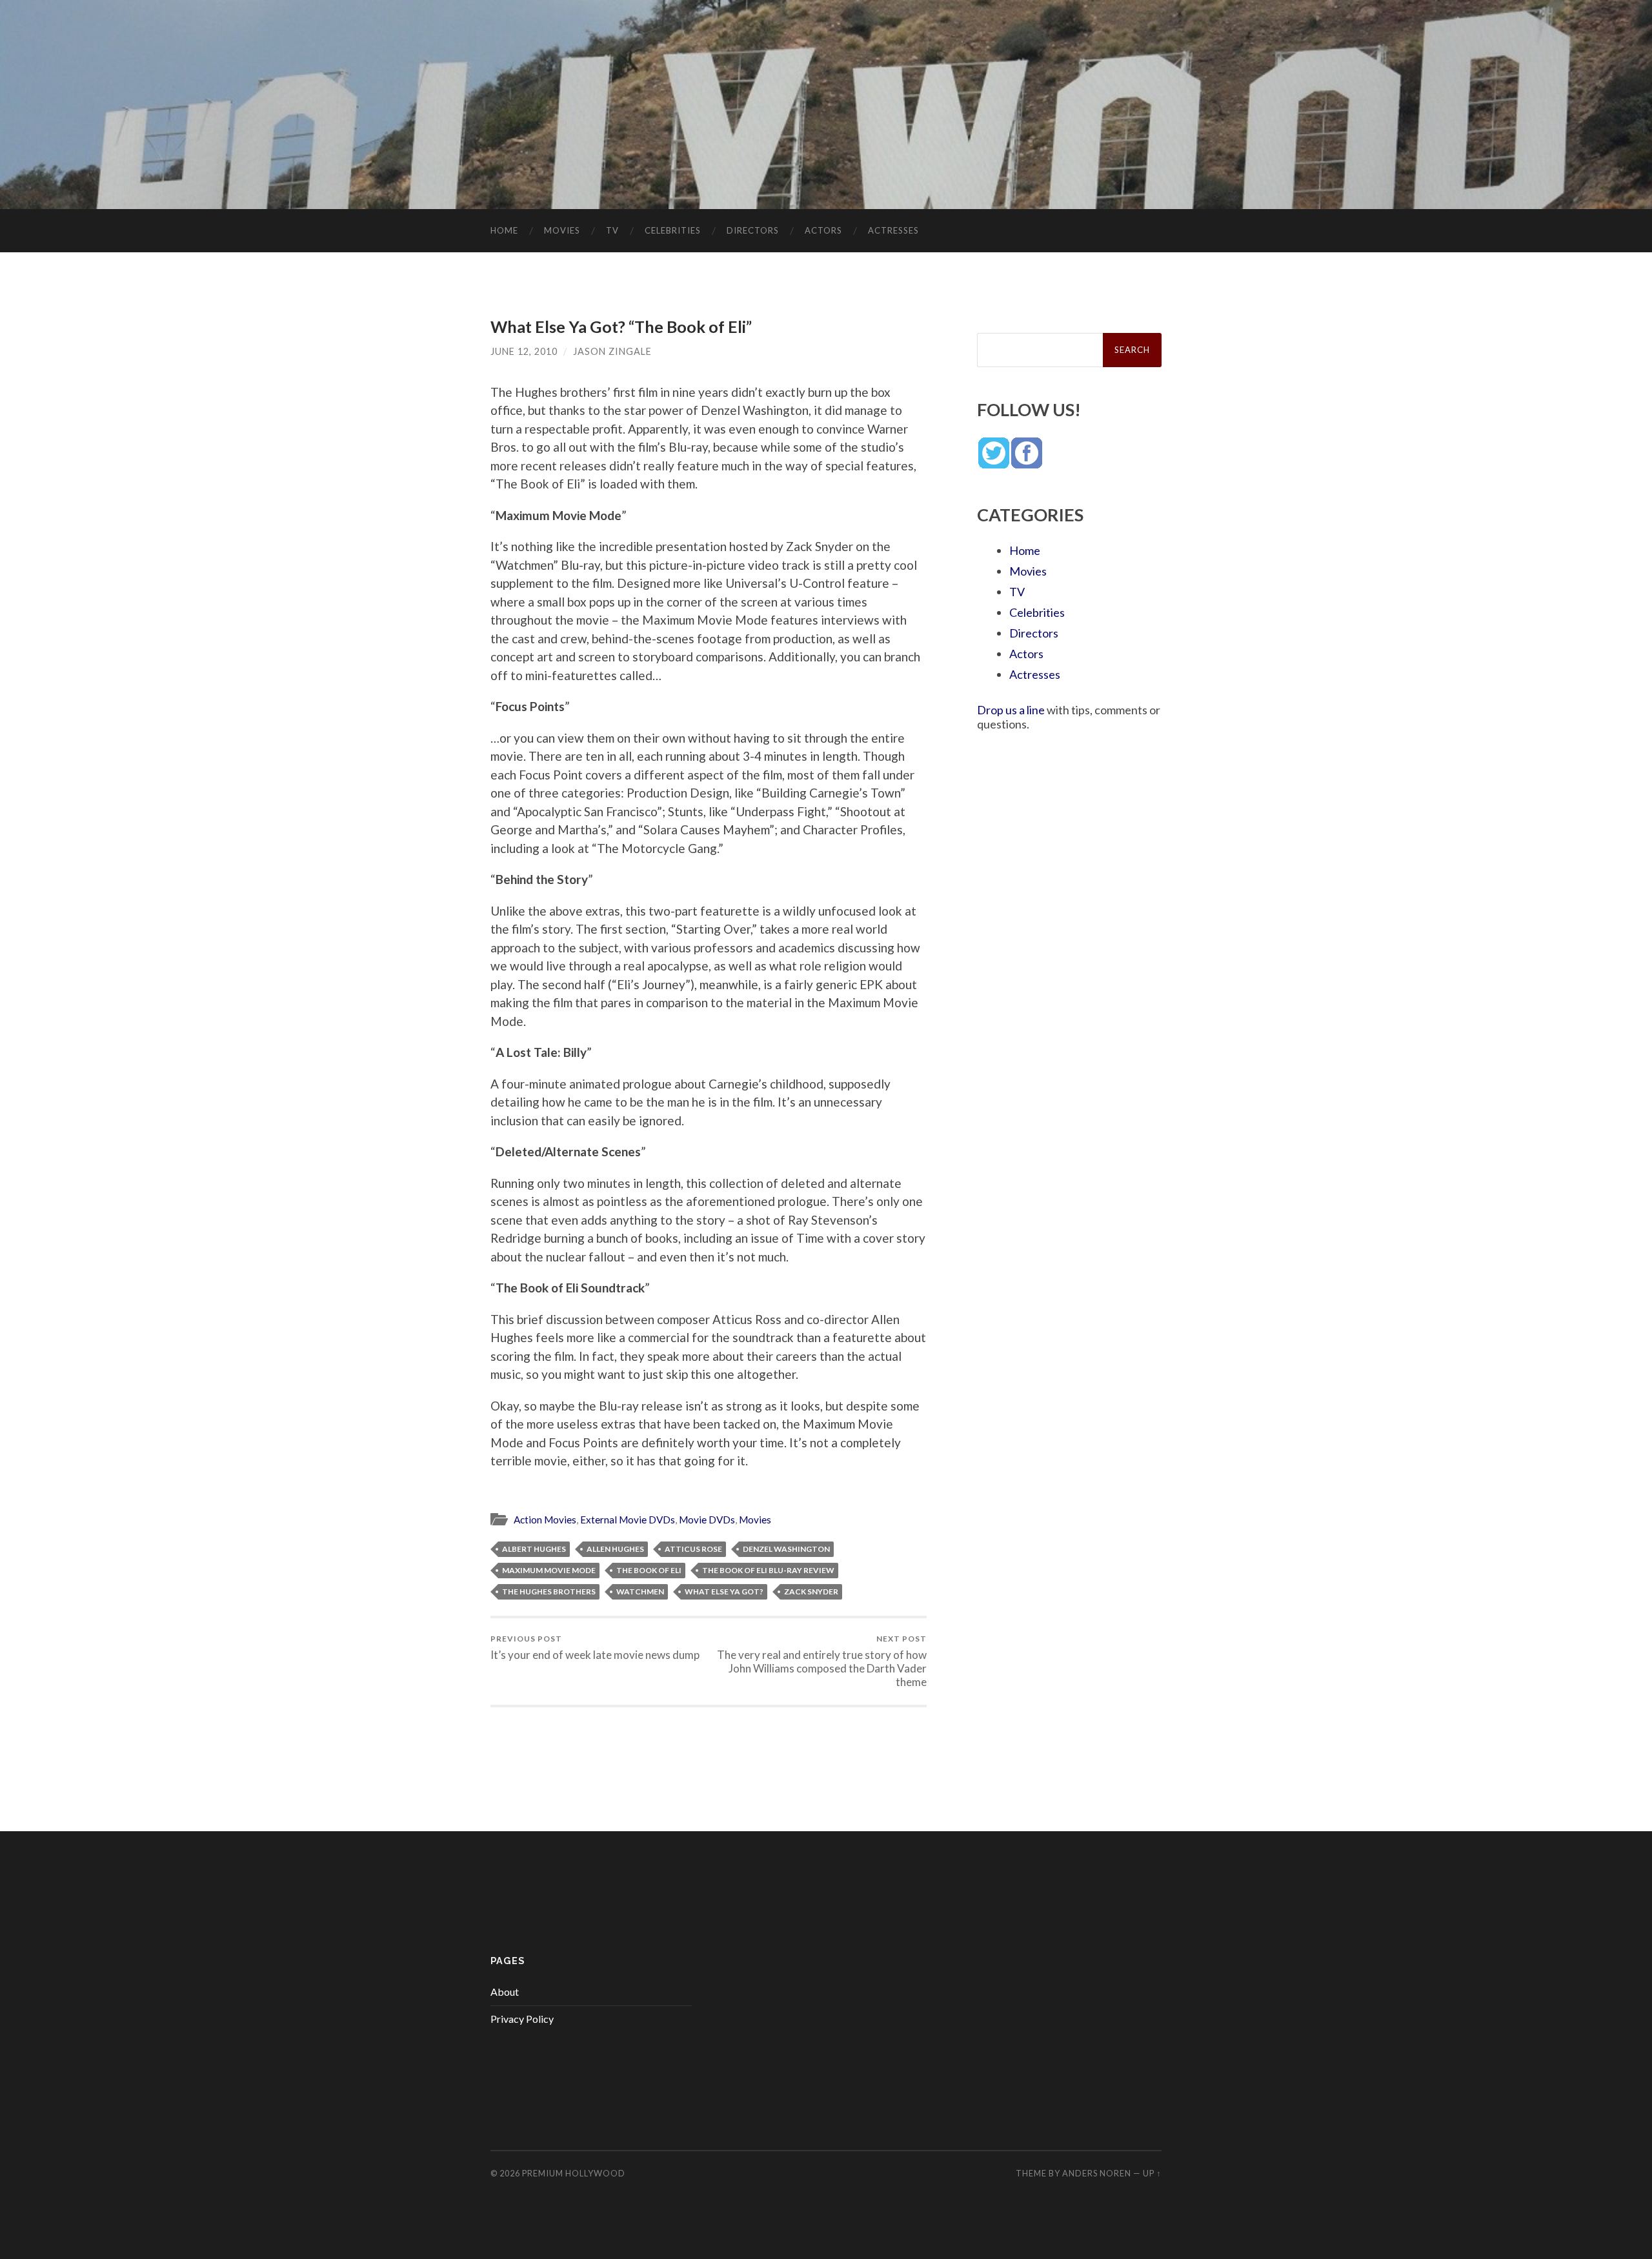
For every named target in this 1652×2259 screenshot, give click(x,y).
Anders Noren (1097, 2173)
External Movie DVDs (628, 1520)
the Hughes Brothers (549, 1591)
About (505, 1992)
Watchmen (640, 1591)
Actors (823, 230)
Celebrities (673, 230)
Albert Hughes (534, 1549)
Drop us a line (1011, 710)
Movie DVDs (707, 1520)
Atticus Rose (693, 1549)
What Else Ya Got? (724, 1591)
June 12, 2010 (524, 351)
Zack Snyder (811, 1591)
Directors (753, 230)
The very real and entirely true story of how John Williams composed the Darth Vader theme (822, 1661)
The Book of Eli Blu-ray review (768, 1570)
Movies (562, 230)
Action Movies (545, 1520)
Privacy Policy (522, 2019)
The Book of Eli (649, 1570)
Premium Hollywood (574, 2173)
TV (612, 230)
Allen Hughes (615, 1549)
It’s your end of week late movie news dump (595, 1648)
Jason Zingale (612, 351)
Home (504, 230)
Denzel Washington (786, 1549)
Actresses (893, 230)
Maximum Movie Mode (549, 1570)
